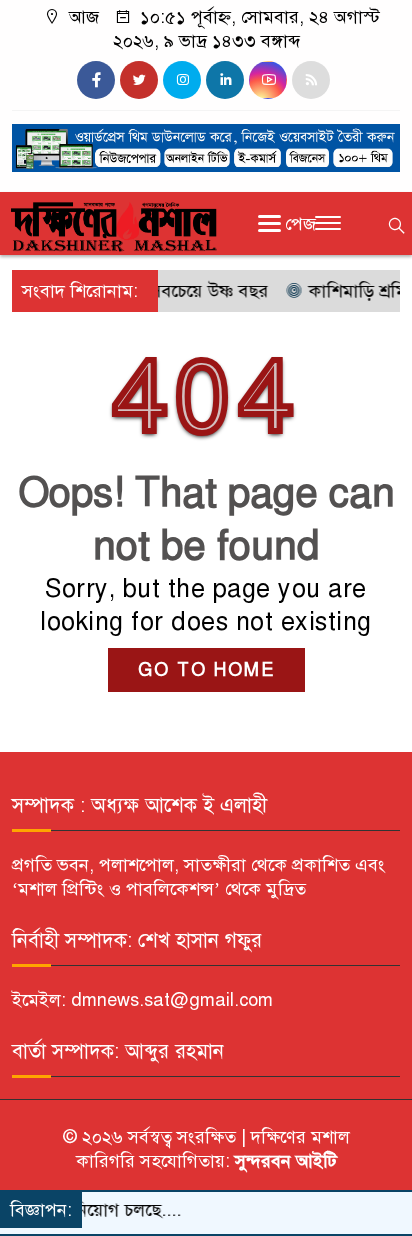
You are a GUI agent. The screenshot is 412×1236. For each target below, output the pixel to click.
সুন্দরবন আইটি (283, 1161)
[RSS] (311, 80)
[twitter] (139, 80)
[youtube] (268, 80)
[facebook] (96, 80)
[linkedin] (225, 80)
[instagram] (182, 80)
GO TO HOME (206, 670)
